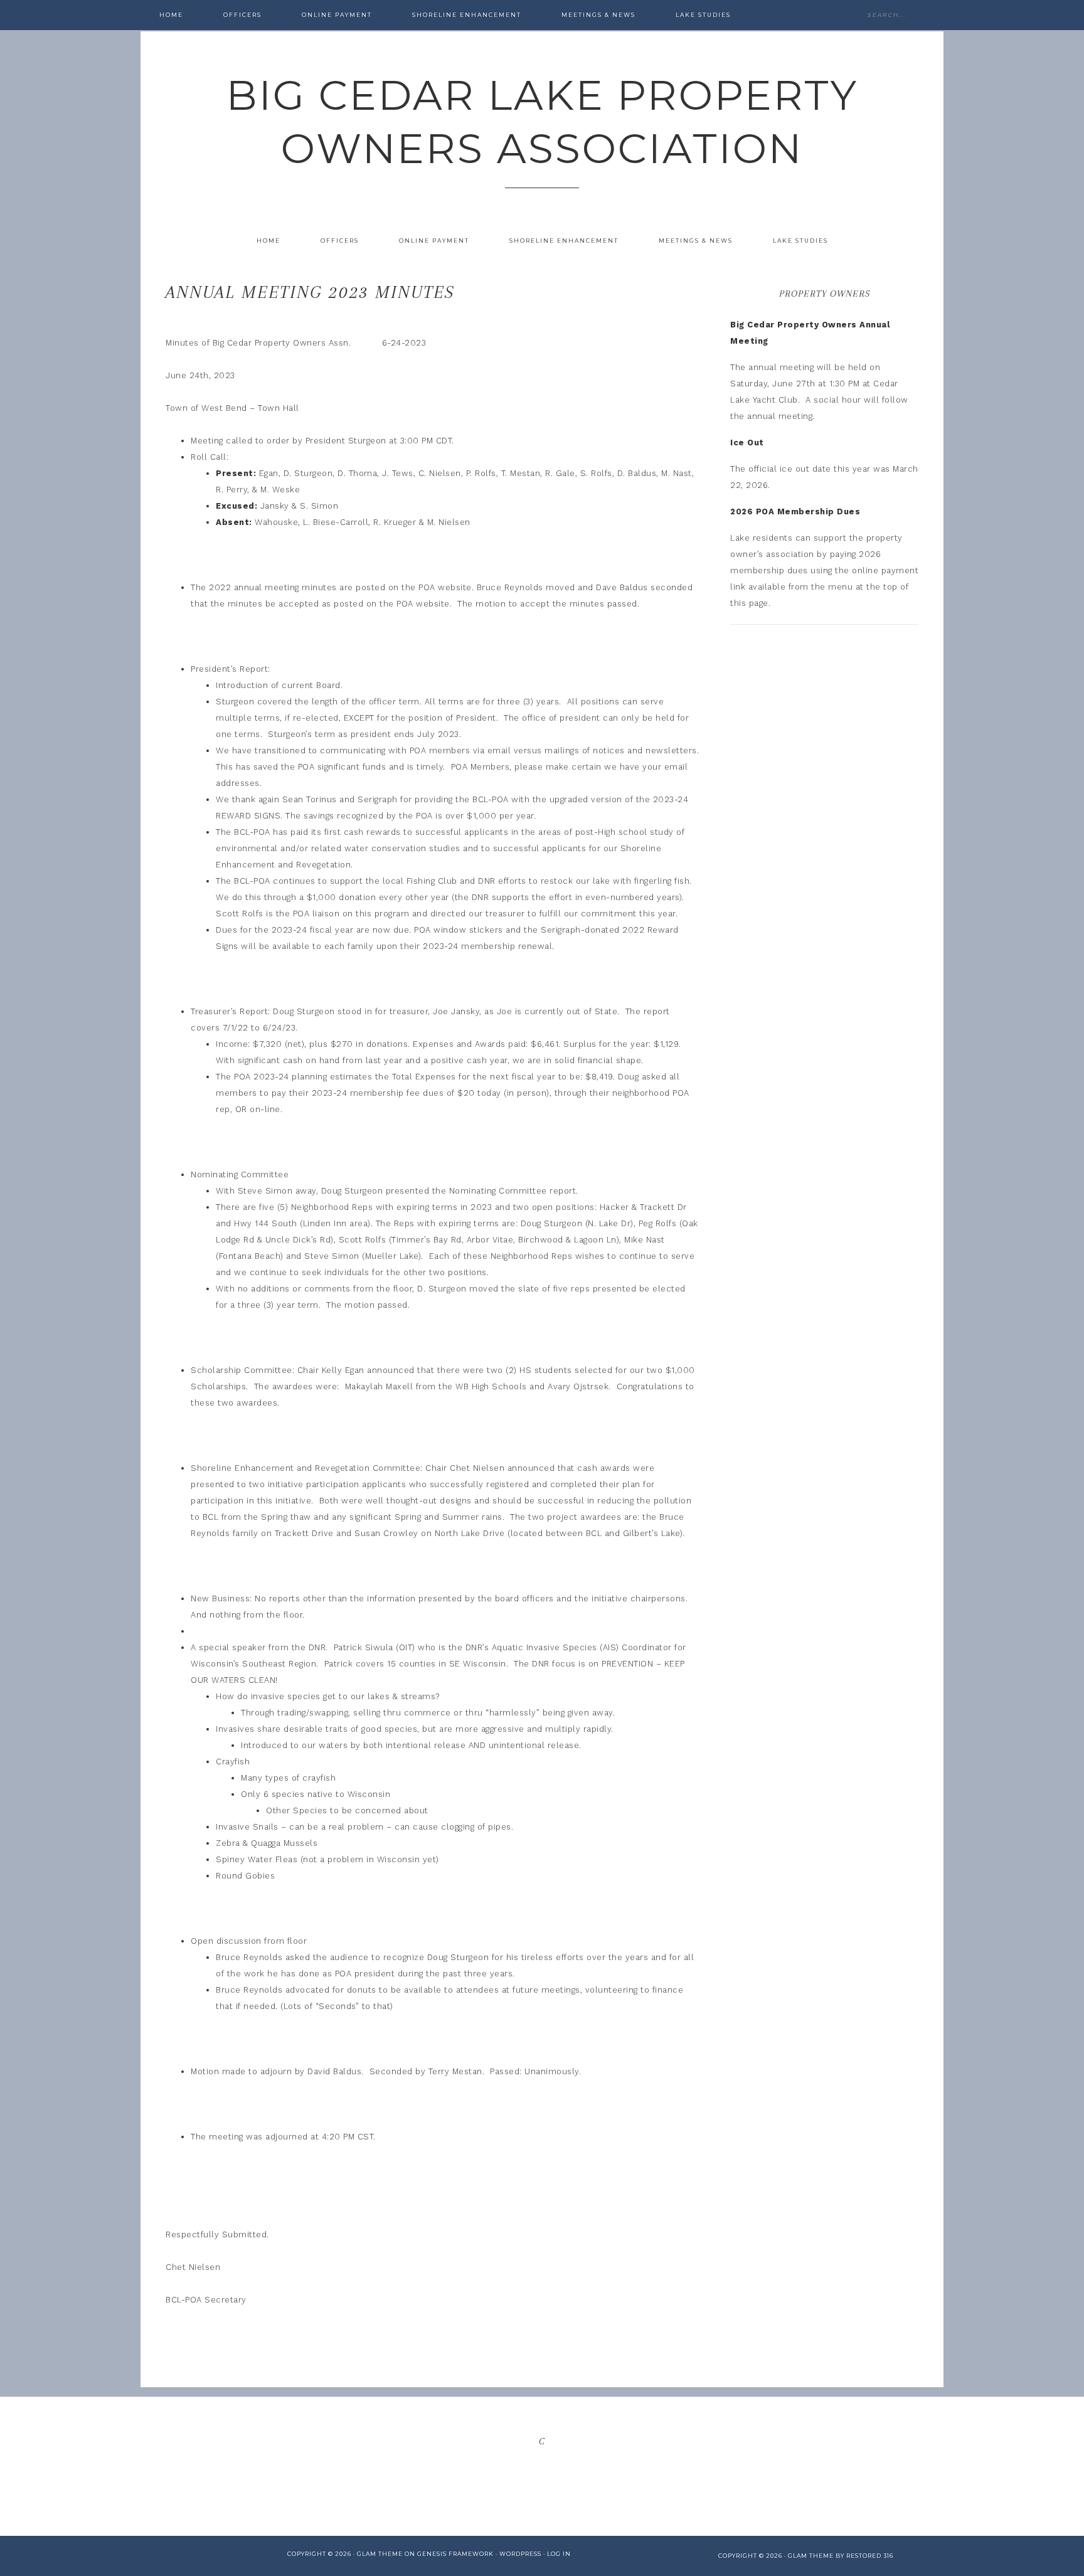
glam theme (811, 2556)
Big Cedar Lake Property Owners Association (542, 122)
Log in (559, 2554)
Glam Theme (380, 2554)
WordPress (520, 2554)
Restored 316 (870, 2556)
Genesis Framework (455, 2554)
